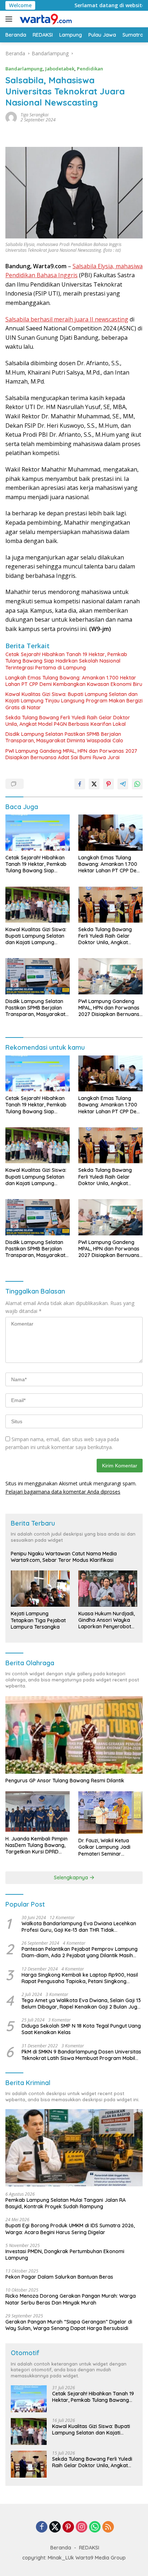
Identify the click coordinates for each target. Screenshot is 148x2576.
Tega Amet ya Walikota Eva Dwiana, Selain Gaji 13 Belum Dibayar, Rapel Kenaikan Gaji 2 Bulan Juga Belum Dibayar (81, 2004)
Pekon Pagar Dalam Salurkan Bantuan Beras (59, 2277)
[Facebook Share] (80, 784)
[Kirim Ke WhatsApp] (137, 784)
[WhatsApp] (95, 2527)
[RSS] (108, 2527)
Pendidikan (90, 69)
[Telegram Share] (123, 784)
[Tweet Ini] (94, 784)
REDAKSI (89, 2548)
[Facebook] (42, 2527)
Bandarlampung (24, 69)
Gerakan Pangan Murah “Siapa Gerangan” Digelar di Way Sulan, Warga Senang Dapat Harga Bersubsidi (69, 2325)
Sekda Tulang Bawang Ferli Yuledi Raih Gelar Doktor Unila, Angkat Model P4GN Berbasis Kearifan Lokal (68, 721)
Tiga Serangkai (34, 115)
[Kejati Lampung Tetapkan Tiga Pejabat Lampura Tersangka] (40, 1589)
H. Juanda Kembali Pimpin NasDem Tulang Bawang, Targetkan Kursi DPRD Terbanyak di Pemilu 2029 (36, 1845)
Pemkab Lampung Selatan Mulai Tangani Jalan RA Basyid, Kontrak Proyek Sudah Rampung (66, 2203)
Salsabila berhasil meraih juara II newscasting (67, 319)
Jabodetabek (60, 69)
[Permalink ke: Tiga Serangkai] (11, 117)
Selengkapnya (72, 1878)
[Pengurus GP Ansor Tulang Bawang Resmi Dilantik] (74, 1735)
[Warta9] (45, 19)
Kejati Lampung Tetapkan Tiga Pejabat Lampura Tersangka (38, 1620)
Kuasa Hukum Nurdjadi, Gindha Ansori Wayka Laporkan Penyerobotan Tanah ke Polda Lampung (108, 1620)
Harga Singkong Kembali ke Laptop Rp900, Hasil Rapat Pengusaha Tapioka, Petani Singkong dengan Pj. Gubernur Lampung (80, 1978)
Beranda (61, 2548)
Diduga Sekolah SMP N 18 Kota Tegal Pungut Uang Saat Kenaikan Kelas (81, 2029)
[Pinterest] (68, 2527)
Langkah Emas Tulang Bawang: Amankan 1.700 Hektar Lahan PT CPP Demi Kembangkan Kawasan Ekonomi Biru (74, 681)
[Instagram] (82, 2527)
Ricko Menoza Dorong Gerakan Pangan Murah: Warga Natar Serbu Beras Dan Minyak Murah (71, 2299)
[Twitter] (55, 2527)
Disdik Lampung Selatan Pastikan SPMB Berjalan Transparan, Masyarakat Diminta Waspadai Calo (64, 737)
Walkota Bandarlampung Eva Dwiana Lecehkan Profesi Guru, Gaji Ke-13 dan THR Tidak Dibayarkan (79, 1927)
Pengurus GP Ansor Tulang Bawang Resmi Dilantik (65, 1781)
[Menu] (10, 19)
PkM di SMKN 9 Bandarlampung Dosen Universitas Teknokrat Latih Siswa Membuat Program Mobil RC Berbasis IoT (81, 2055)
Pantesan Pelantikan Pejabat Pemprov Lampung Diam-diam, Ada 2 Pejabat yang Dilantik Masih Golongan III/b (80, 1952)
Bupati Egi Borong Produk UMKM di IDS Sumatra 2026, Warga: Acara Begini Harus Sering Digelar (70, 2229)
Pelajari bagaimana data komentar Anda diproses (63, 1492)
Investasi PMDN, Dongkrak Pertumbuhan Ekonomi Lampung (65, 2255)
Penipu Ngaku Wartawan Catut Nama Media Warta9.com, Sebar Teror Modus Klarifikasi (64, 1557)
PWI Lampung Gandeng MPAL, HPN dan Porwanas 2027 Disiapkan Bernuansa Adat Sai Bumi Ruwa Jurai (71, 754)
